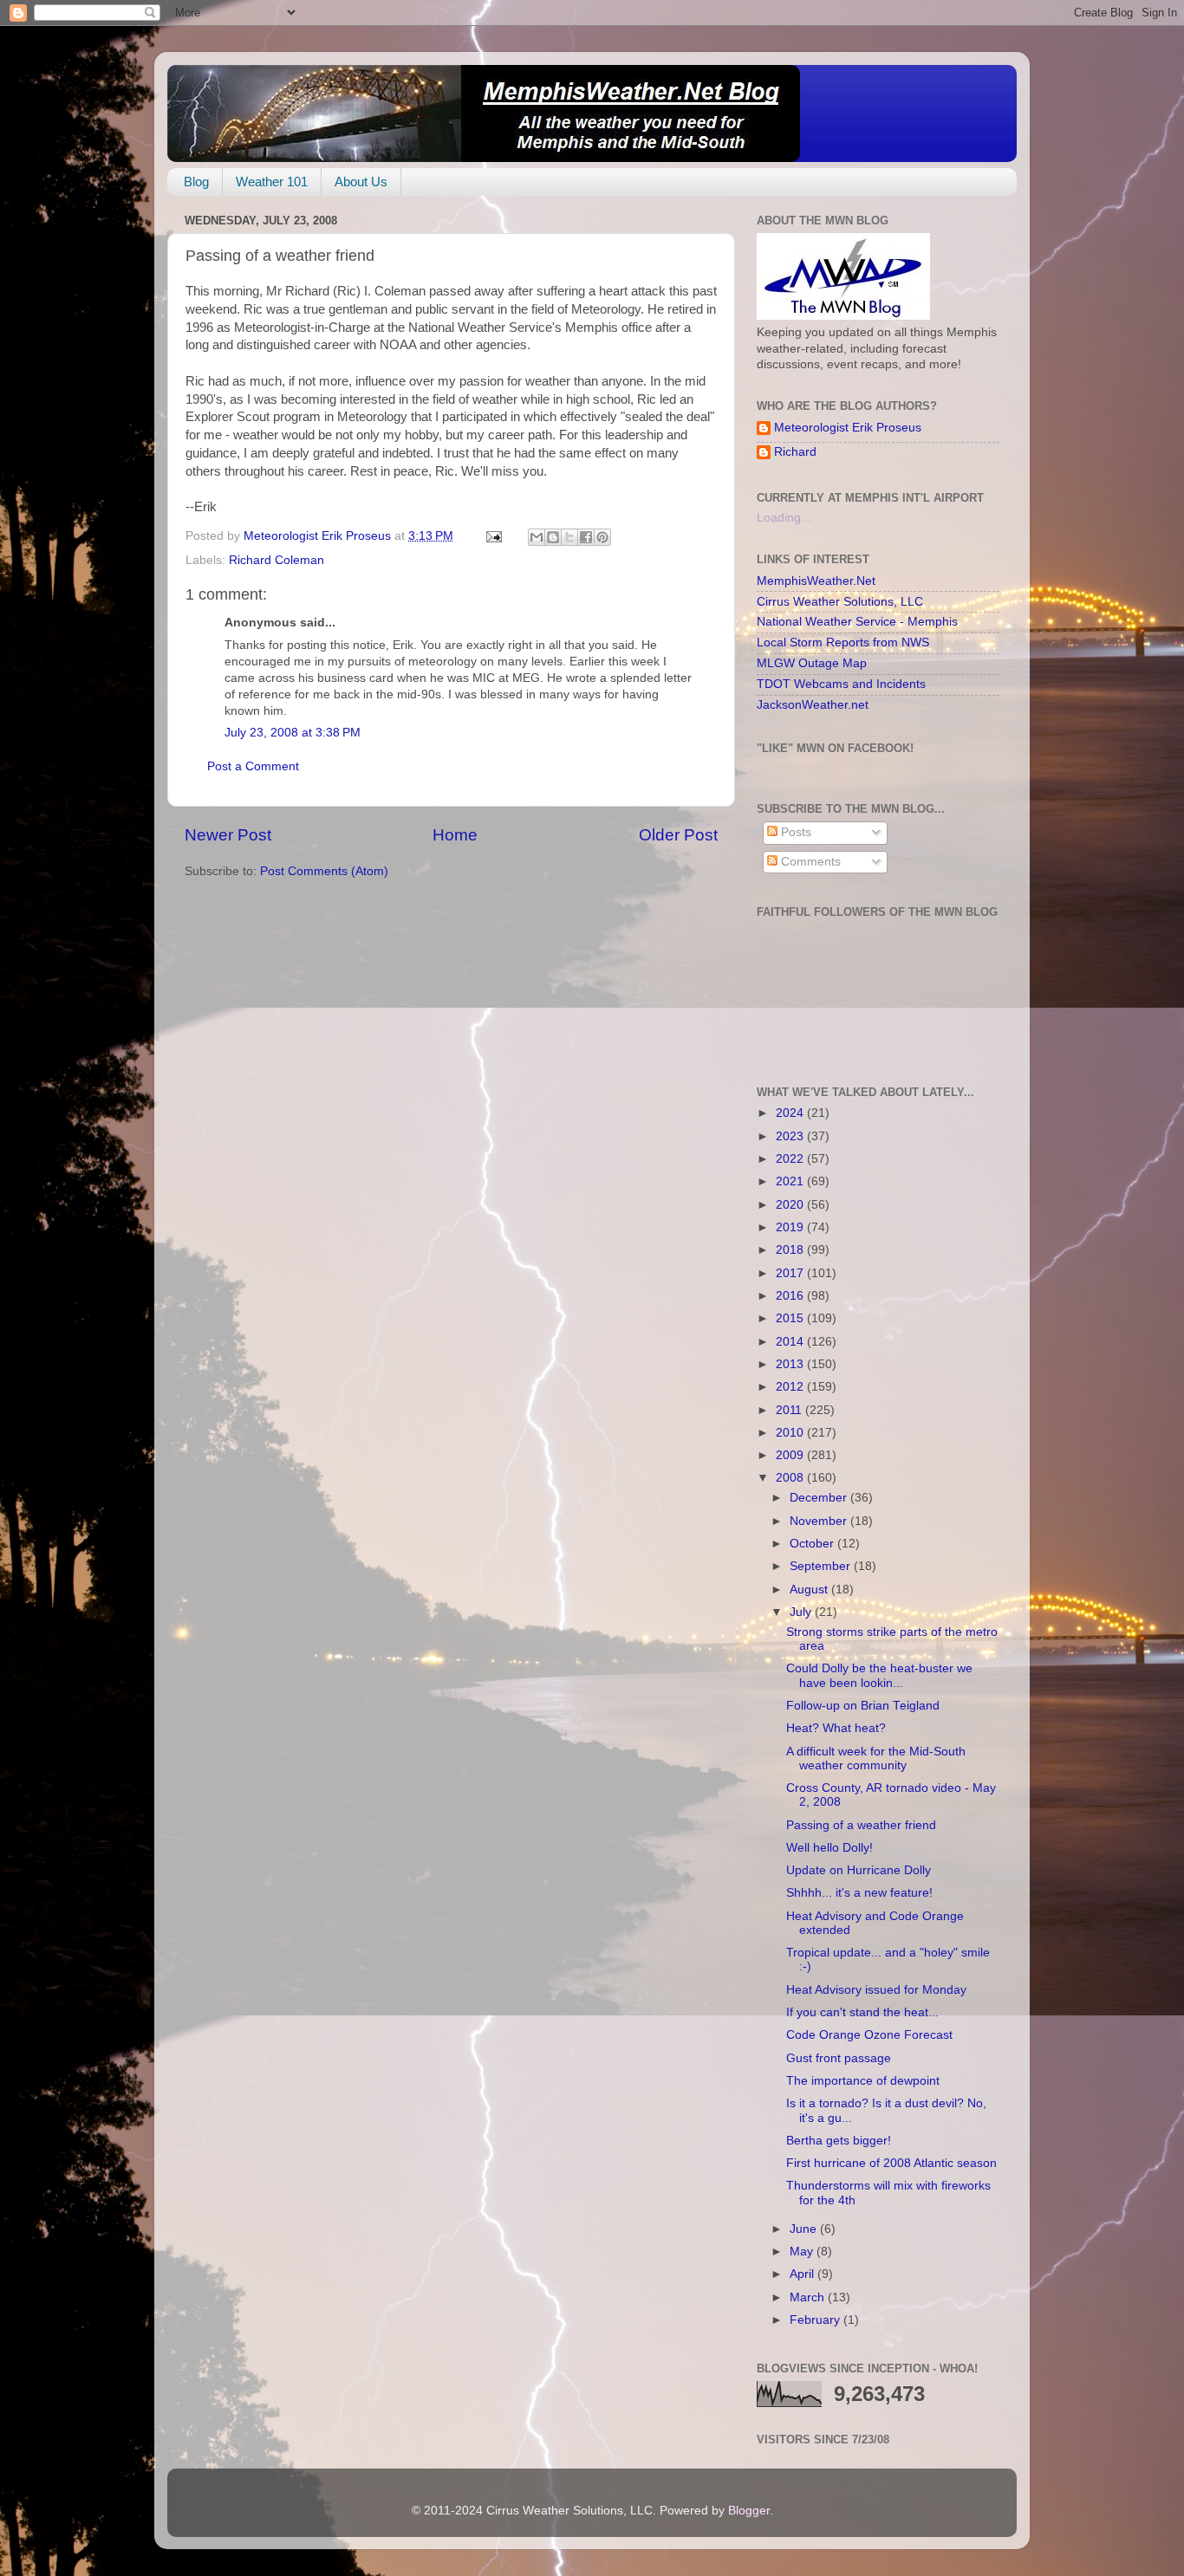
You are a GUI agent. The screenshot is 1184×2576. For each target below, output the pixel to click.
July (802, 1612)
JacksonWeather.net (813, 705)
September (822, 1566)
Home (455, 835)
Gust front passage (839, 2058)
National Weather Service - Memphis (857, 622)
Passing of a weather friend (861, 1825)
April (803, 2274)
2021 (791, 1181)
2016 (791, 1296)
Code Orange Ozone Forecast (869, 2035)
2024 (791, 1113)
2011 (790, 1410)
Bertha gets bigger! (839, 2141)
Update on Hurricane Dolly (859, 1870)
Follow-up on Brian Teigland (863, 1706)
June (805, 2229)
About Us (361, 182)
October (813, 1544)
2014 (791, 1342)
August (810, 1590)
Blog (196, 182)
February (816, 2320)
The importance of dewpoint (863, 2081)
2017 (791, 1273)
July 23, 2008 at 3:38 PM (293, 733)
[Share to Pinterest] (602, 537)
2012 (791, 1387)
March (809, 2297)
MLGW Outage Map (812, 663)
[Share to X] (569, 537)
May (803, 2252)
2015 (791, 1318)
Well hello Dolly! (829, 1848)
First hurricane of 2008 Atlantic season (891, 2163)
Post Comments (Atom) (324, 871)
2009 (791, 1455)
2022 (791, 1159)
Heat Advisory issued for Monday (876, 1990)
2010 (791, 1433)
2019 (791, 1227)
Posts (794, 832)
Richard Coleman (276, 560)
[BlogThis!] (553, 537)
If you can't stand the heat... (862, 2012)
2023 (791, 1136)
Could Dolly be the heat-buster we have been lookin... (879, 1675)
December (820, 1498)
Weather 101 (272, 182)
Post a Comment (253, 766)
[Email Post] (493, 536)
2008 (791, 1478)
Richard (795, 452)
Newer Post (228, 835)
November (820, 1521)
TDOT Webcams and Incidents (841, 684)
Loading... (784, 518)
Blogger (749, 2511)
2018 (791, 1250)
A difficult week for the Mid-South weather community (876, 1758)
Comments (809, 862)
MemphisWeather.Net (816, 581)
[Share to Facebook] (586, 537)
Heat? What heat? (836, 1728)
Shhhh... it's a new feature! (859, 1893)
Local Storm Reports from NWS (843, 642)
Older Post (678, 835)
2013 (791, 1364)
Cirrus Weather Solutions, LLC (840, 602)
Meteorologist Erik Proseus (848, 428)
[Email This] (537, 537)
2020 (791, 1205)
